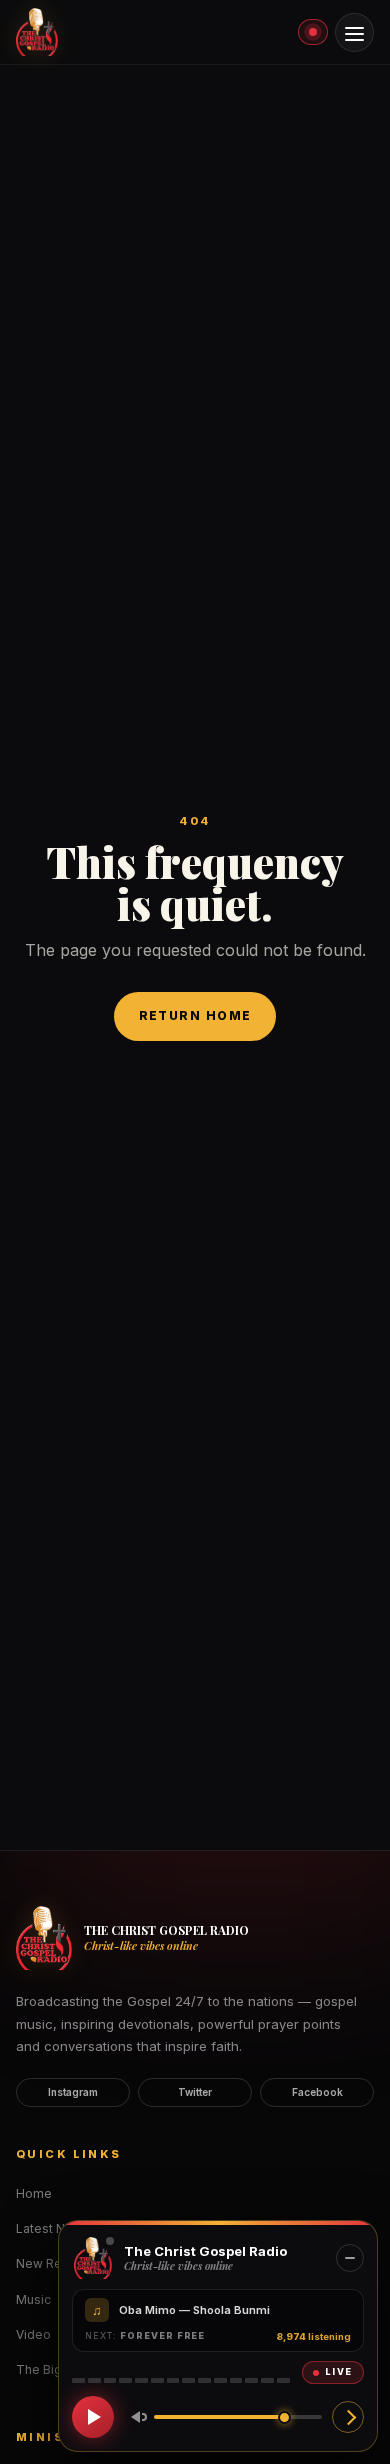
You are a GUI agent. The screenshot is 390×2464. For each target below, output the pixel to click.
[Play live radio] (93, 2417)
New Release (55, 2263)
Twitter (195, 2092)
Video (33, 2334)
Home (34, 2193)
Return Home (195, 1015)
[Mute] (135, 2417)
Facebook (317, 2092)
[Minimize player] (350, 2258)
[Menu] (354, 32)
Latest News (53, 2228)
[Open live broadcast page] (348, 2417)
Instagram (73, 2092)
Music (33, 2299)
